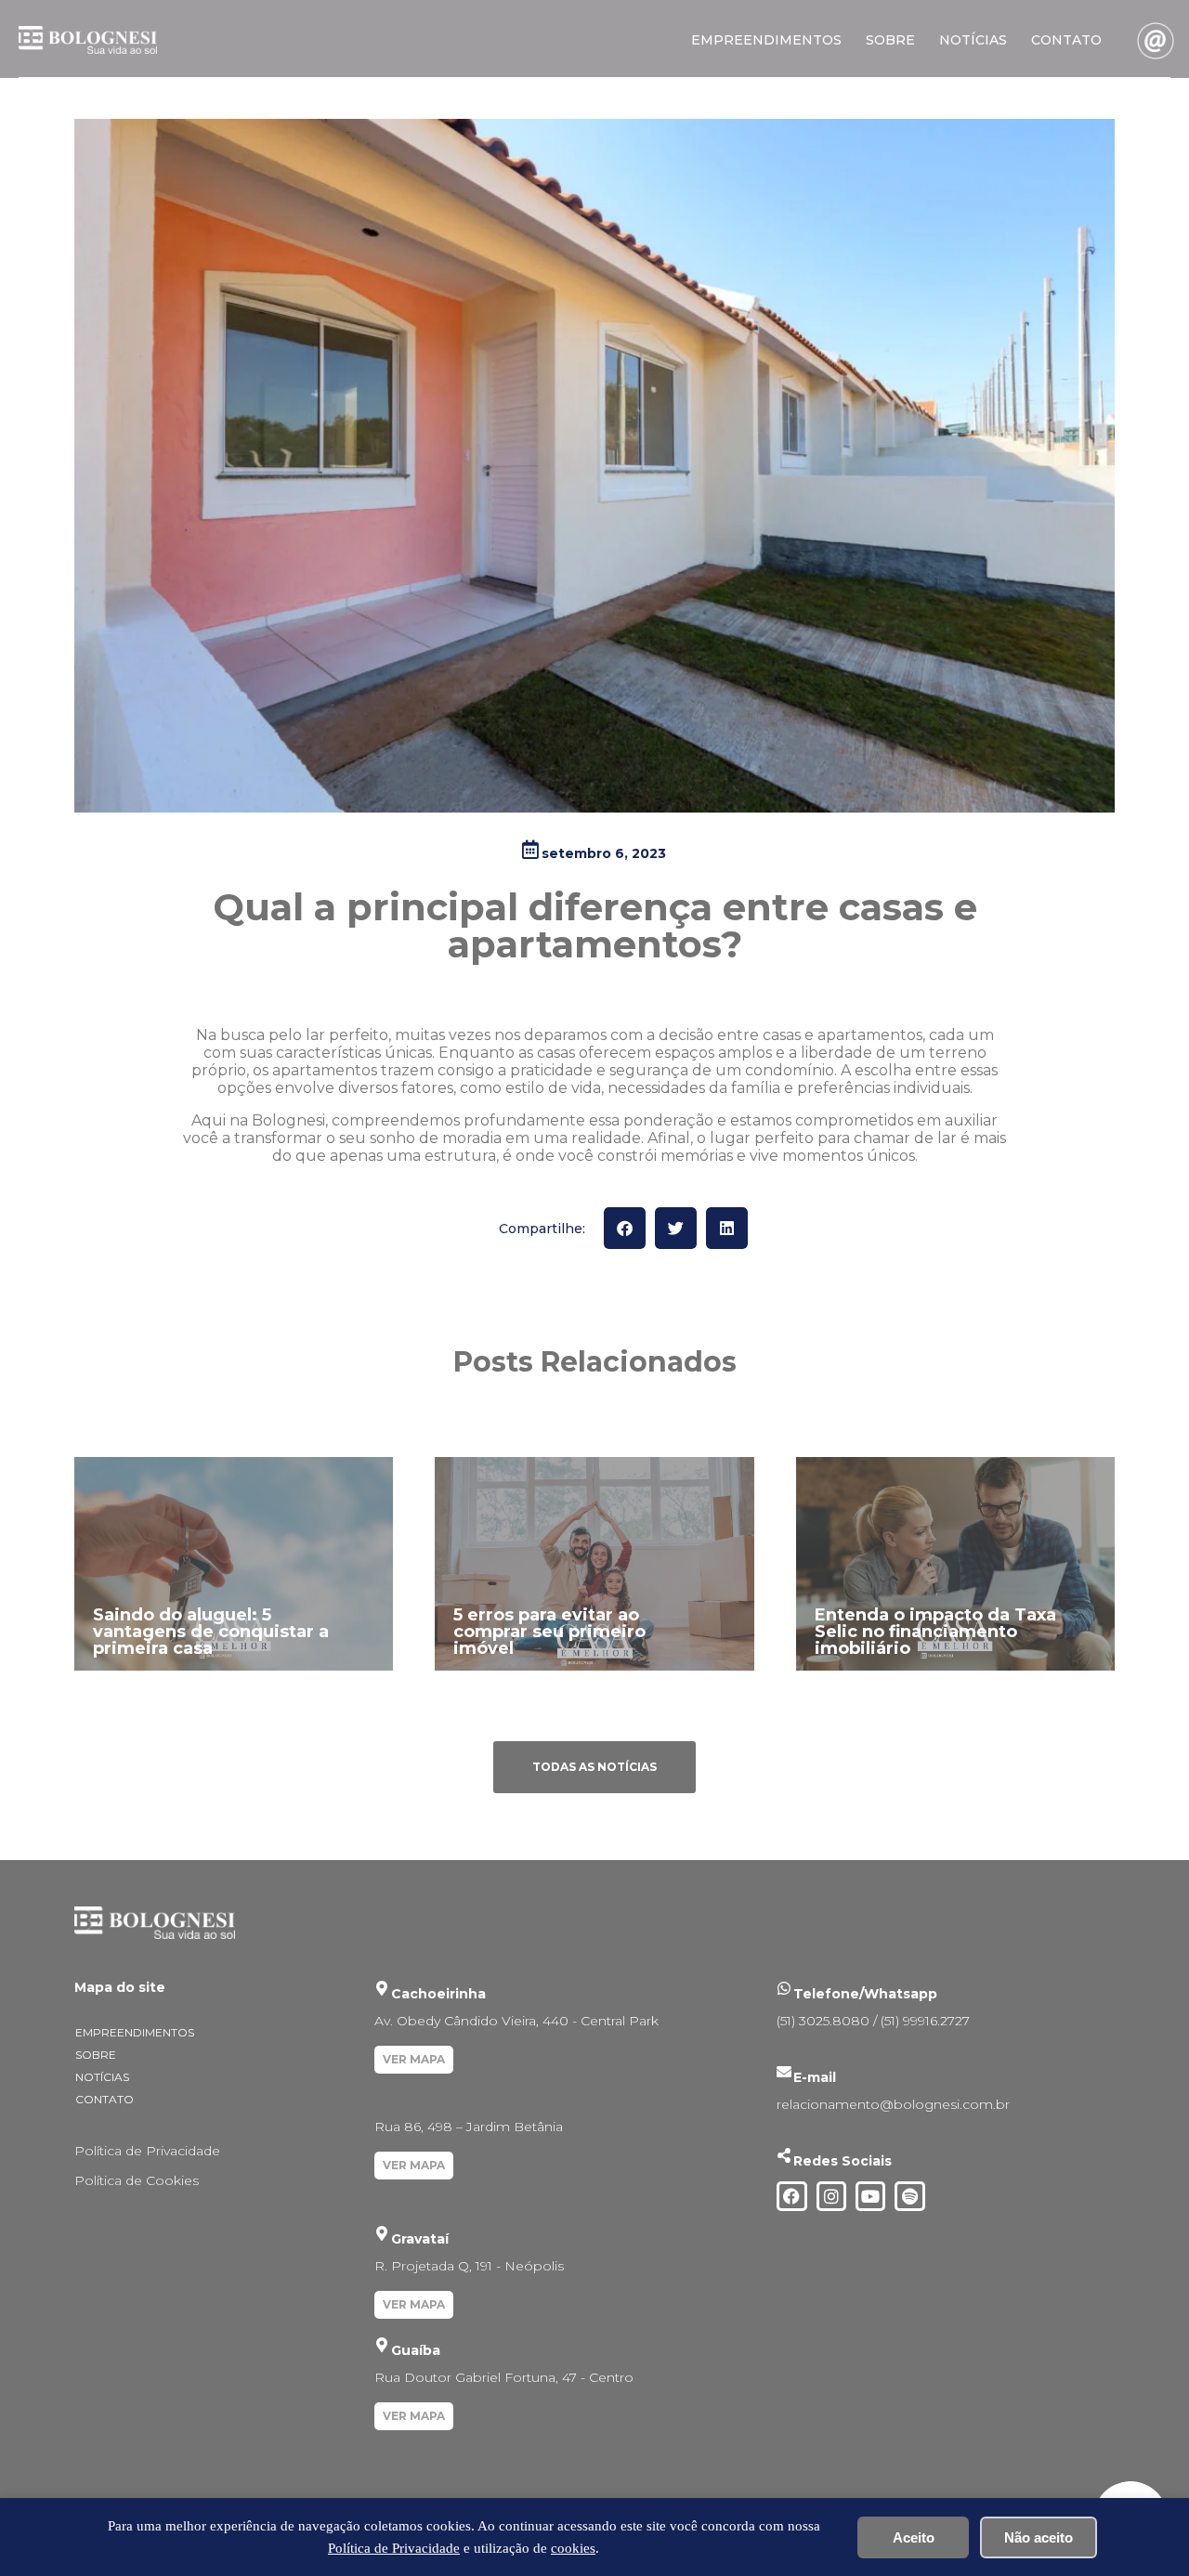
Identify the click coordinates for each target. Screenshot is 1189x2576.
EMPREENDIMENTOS (766, 40)
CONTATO (1066, 40)
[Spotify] (909, 2196)
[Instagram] (831, 2196)
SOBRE (890, 40)
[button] (625, 1228)
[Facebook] (791, 2196)
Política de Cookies (137, 2180)
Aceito (914, 2537)
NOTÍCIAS (973, 40)
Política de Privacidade (147, 2151)
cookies (573, 2548)
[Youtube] (870, 2196)
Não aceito (1039, 2537)
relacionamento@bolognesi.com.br (893, 2104)
